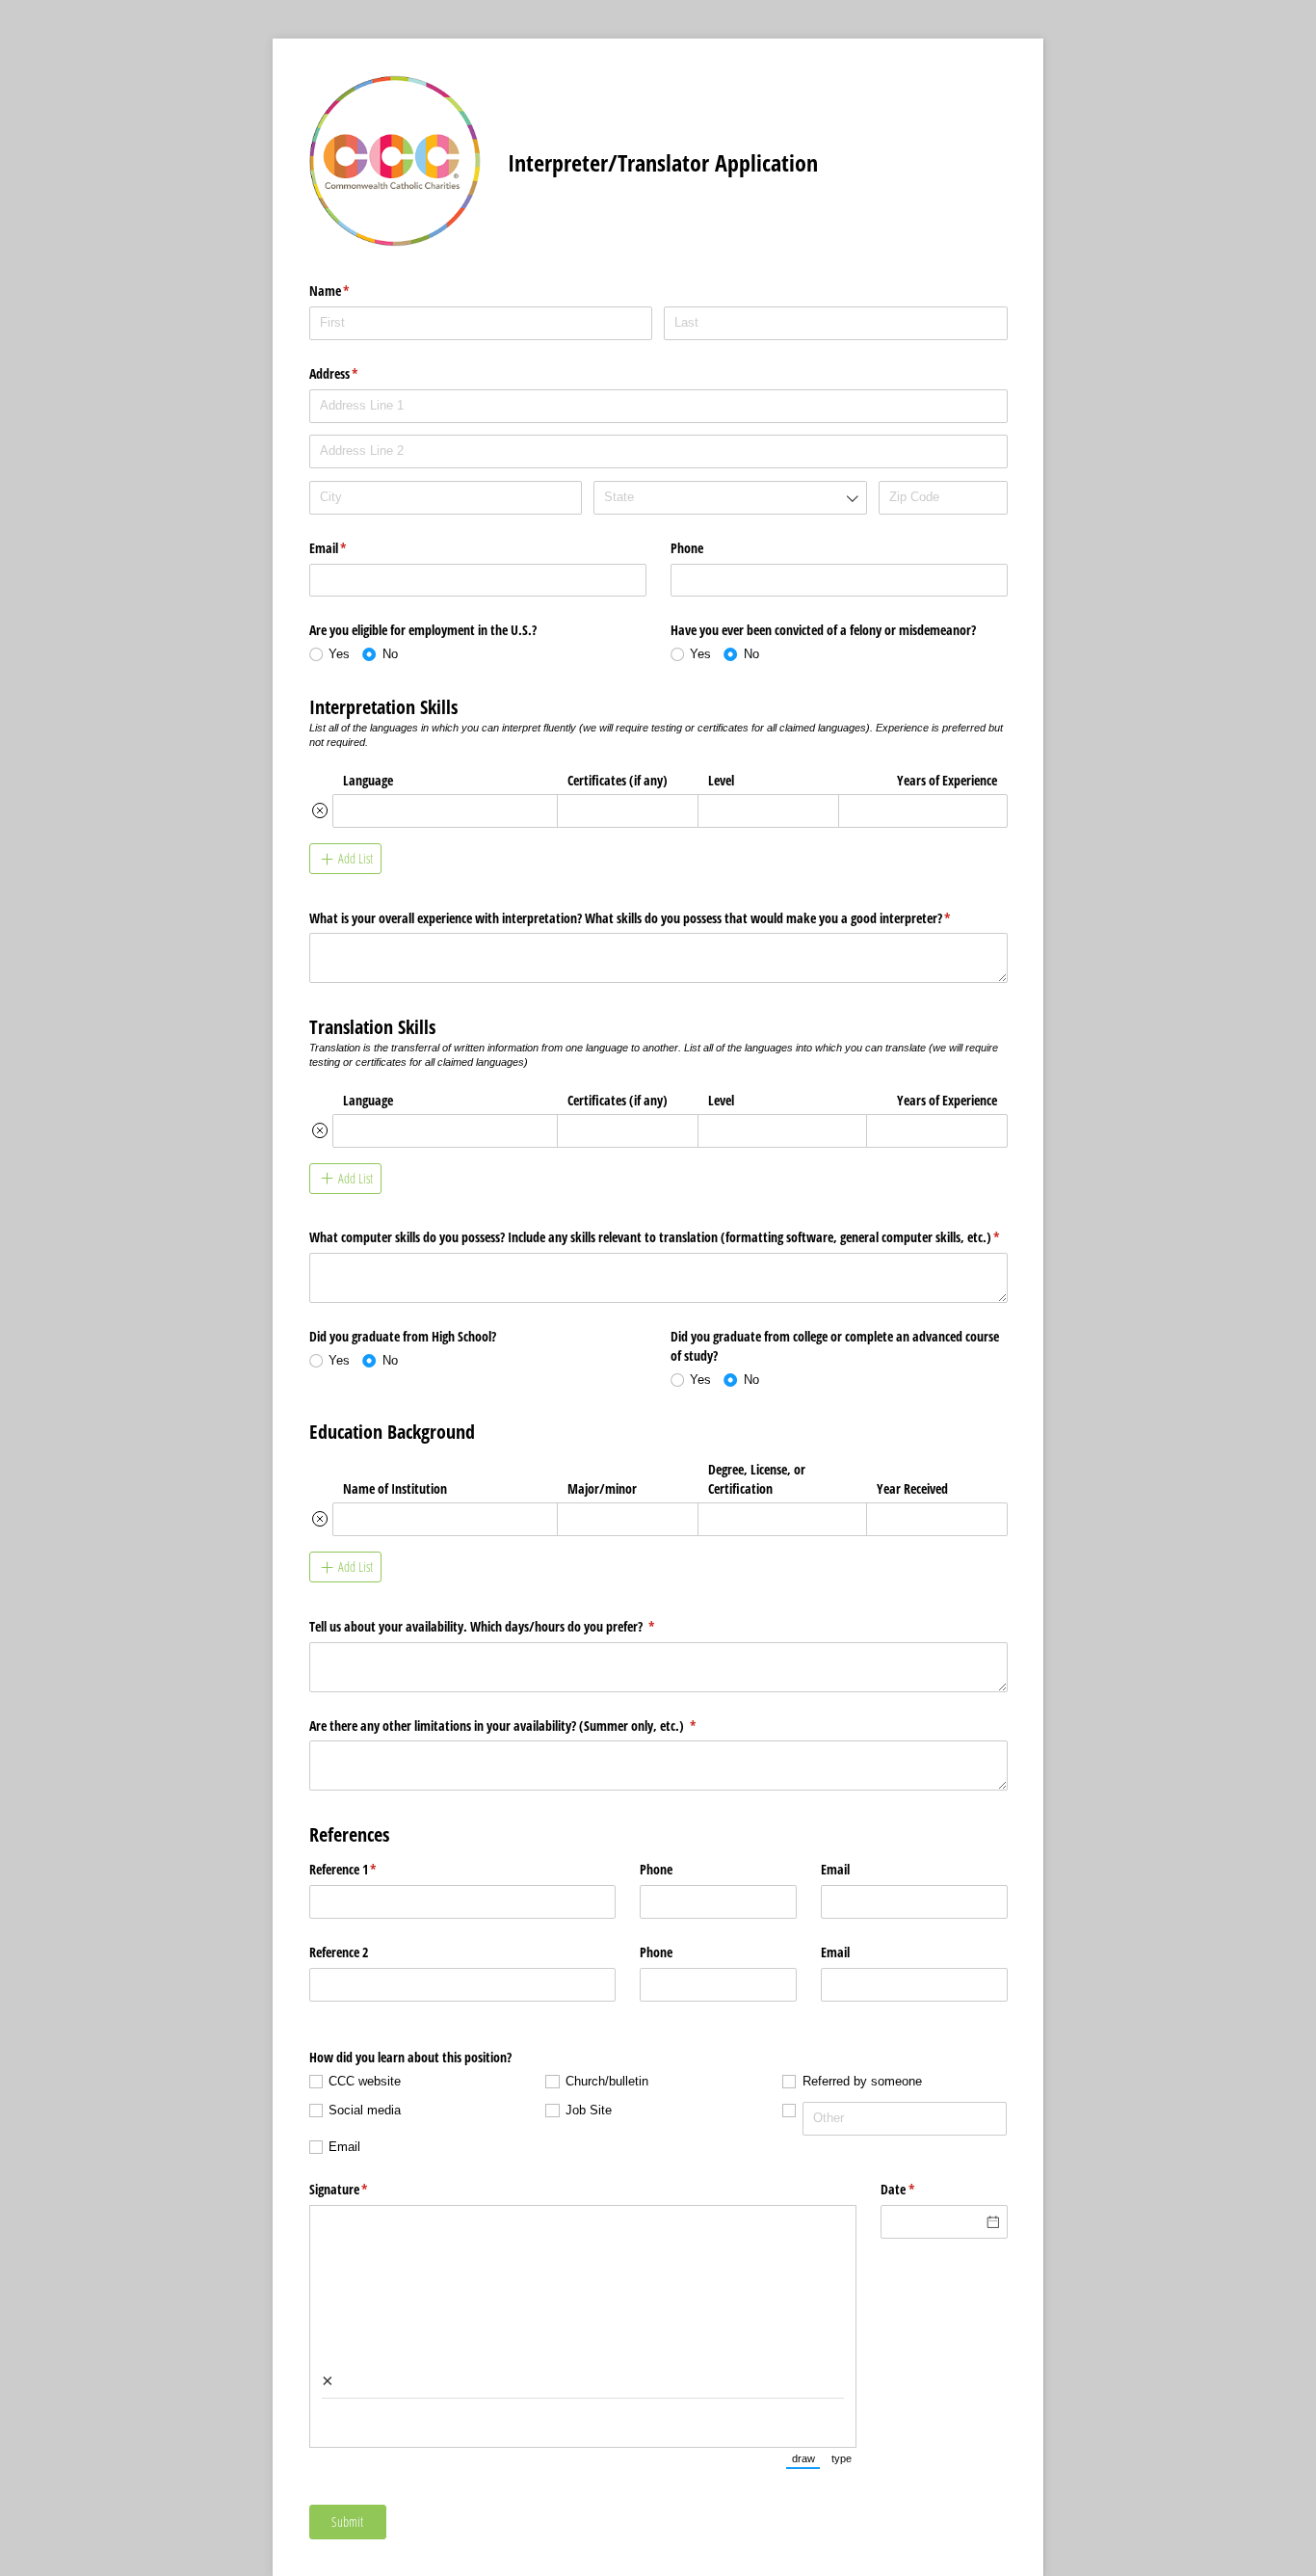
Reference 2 (339, 1952)
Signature (361, 2189)
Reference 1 (366, 1869)
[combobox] (730, 498)
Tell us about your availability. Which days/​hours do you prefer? (505, 1626)
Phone (687, 548)
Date (920, 2189)
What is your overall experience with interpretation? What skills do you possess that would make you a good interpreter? (653, 918)
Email (351, 548)
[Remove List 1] (320, 810)
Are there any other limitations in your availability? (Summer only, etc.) (526, 1726)
